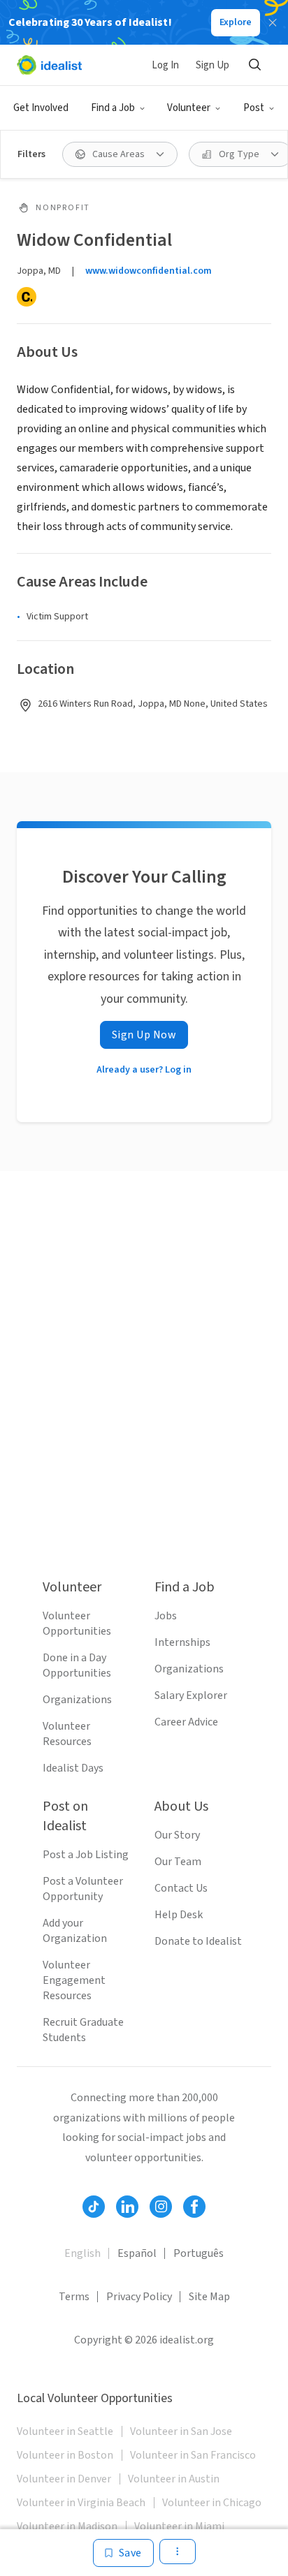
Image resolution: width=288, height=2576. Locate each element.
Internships (182, 1642)
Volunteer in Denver (64, 2479)
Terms (74, 2297)
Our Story (177, 1835)
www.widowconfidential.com (149, 271)
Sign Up (213, 65)
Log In (165, 65)
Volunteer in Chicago (212, 2503)
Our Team (178, 1862)
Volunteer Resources (67, 1734)
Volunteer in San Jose (181, 2431)
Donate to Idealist (198, 1941)
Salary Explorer (191, 1695)
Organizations (77, 1700)
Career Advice (186, 1722)
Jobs (166, 1616)
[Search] (254, 65)
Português (199, 2253)
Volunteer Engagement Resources (74, 1980)
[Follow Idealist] (94, 2207)
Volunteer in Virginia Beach (81, 2503)
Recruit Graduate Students (83, 2030)
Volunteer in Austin (174, 2479)
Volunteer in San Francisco (193, 2455)
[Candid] (27, 297)
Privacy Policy (139, 2297)
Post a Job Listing (86, 1855)
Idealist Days (73, 1768)
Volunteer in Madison (67, 2526)
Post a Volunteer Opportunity (83, 1889)
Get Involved (41, 108)
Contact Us (181, 1888)
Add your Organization (75, 1931)
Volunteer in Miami (179, 2526)
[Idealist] (49, 65)
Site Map (209, 2297)
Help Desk (179, 1915)
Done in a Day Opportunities (77, 1665)
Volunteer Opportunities (77, 1624)
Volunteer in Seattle (65, 2431)
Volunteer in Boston (65, 2455)
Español (137, 2253)
